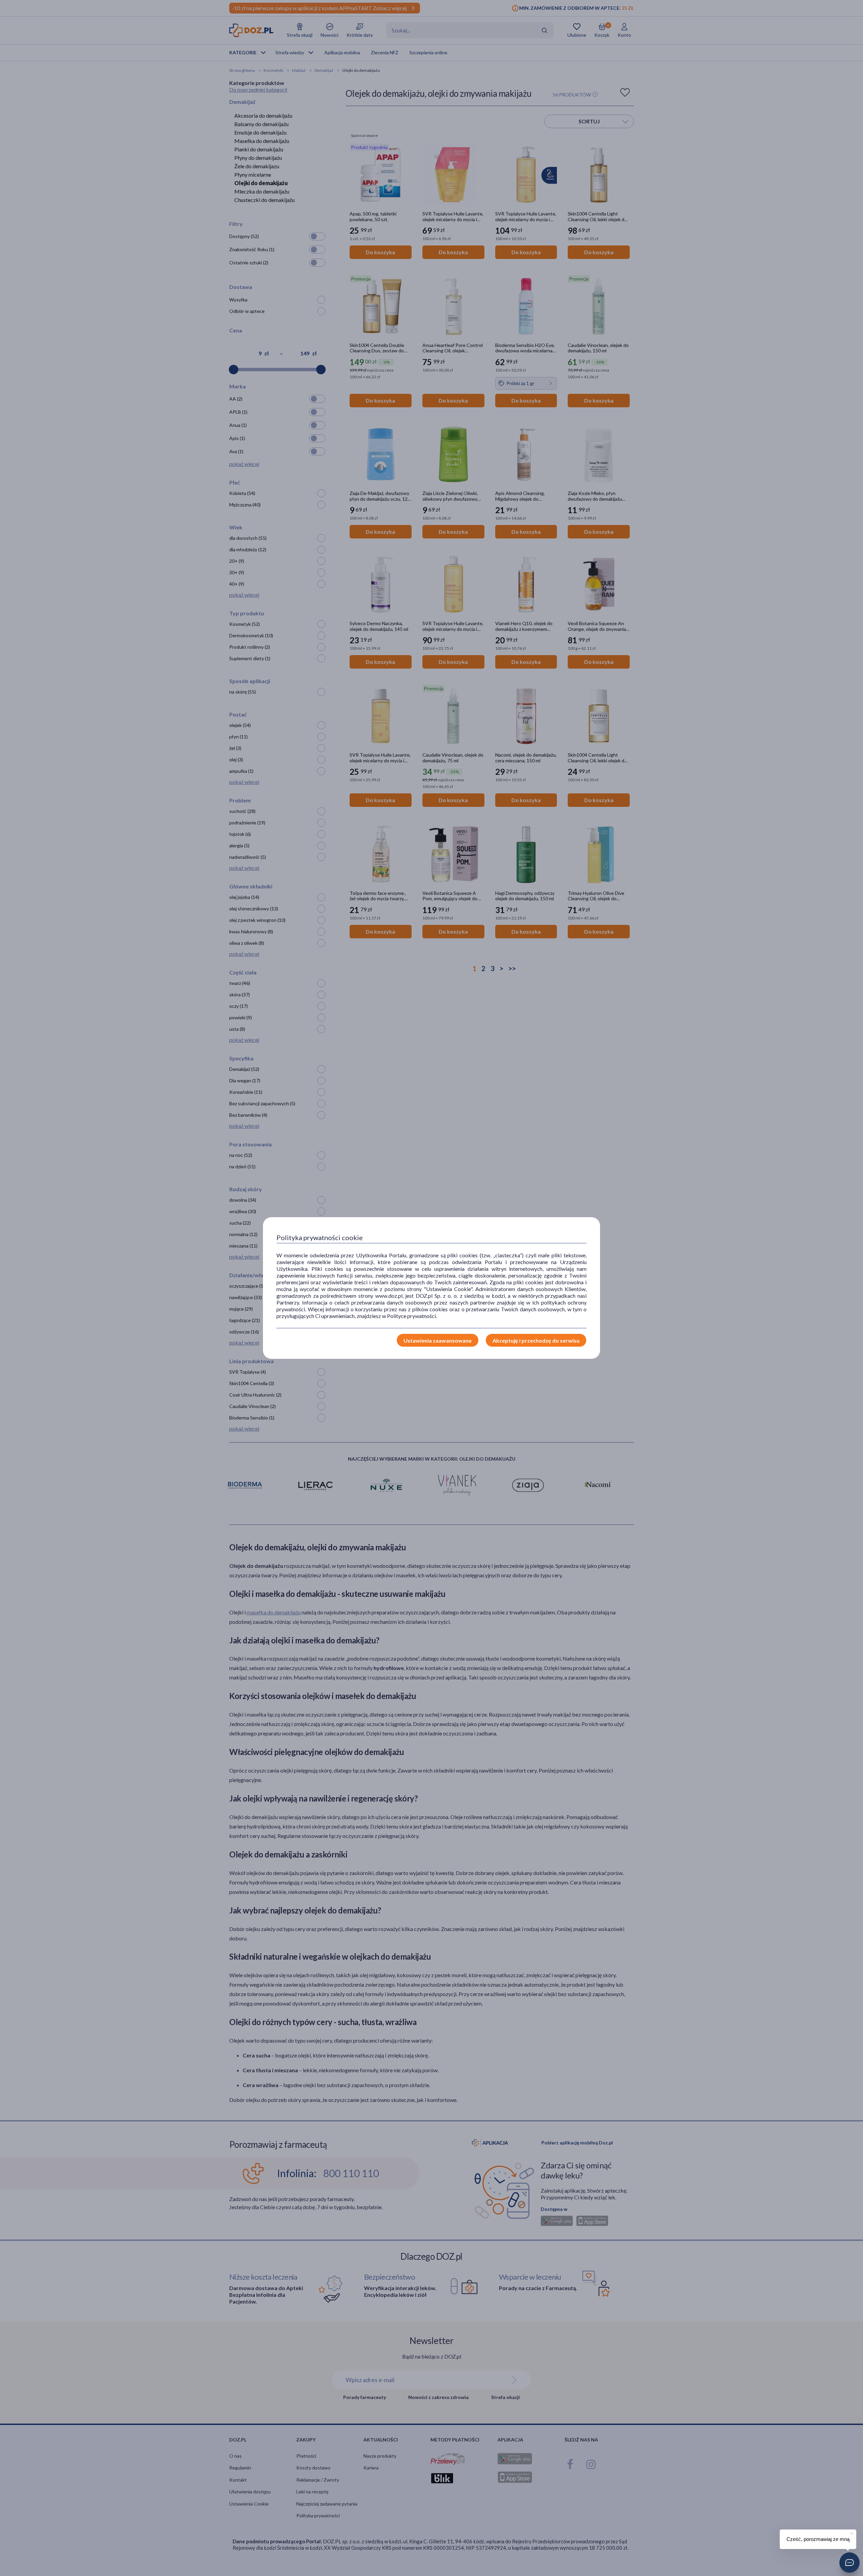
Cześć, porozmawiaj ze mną (818, 2539)
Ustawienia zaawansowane (438, 1340)
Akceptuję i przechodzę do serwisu (536, 1340)
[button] (850, 2563)
